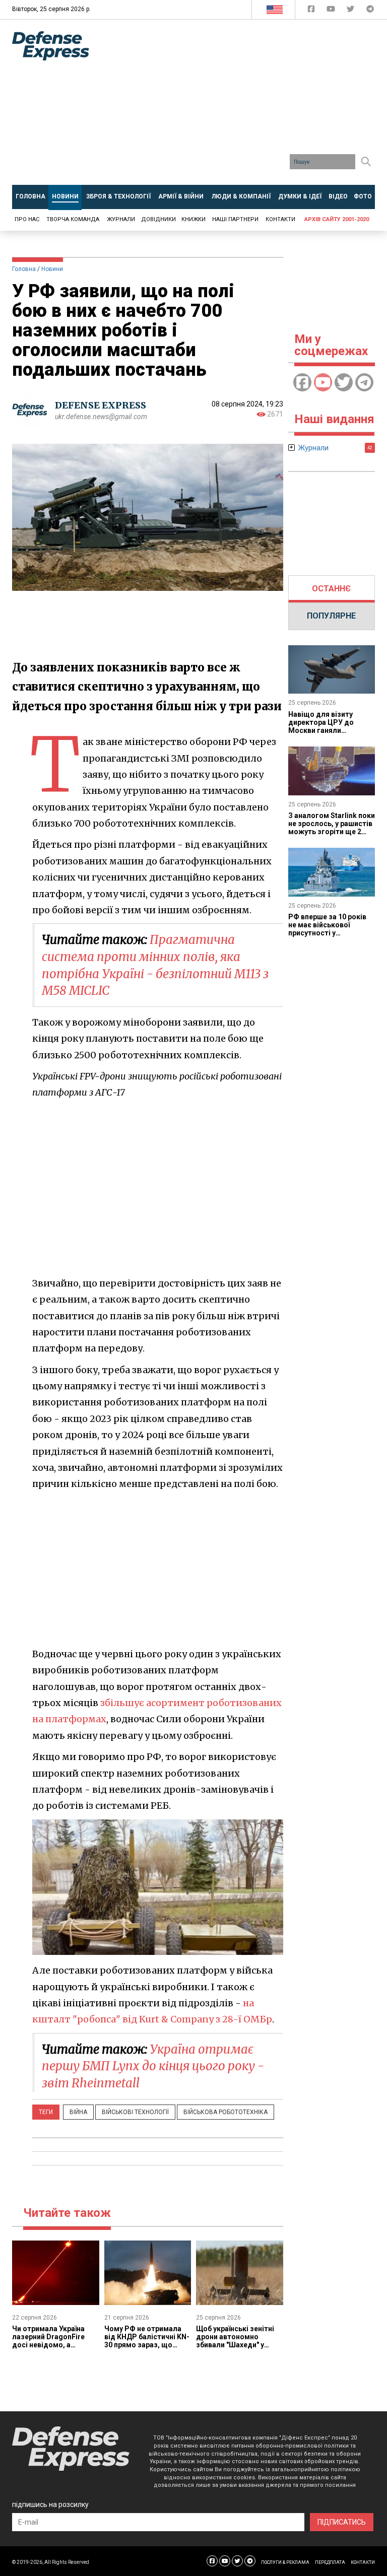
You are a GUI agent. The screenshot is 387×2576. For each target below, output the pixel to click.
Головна (24, 269)
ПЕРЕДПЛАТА (330, 2562)
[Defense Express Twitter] (351, 11)
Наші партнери (235, 219)
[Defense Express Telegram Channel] (370, 11)
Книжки (193, 219)
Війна (78, 2112)
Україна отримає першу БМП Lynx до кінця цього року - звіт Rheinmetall (153, 2066)
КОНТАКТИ (363, 2562)
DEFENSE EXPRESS (101, 405)
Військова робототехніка (225, 2112)
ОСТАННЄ (331, 589)
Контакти (280, 219)
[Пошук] (366, 162)
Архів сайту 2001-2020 (337, 219)
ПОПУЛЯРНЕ (331, 616)
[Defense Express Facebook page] (312, 11)
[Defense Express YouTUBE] (332, 11)
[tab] (332, 589)
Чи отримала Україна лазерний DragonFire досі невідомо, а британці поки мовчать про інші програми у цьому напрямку (52, 2349)
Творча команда (73, 219)
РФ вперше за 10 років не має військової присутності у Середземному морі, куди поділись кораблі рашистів (328, 937)
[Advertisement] (246, 106)
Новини (52, 269)
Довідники (158, 219)
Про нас (27, 219)
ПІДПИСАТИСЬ (342, 2522)
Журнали (121, 219)
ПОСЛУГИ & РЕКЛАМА (285, 2562)
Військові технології (135, 2112)
